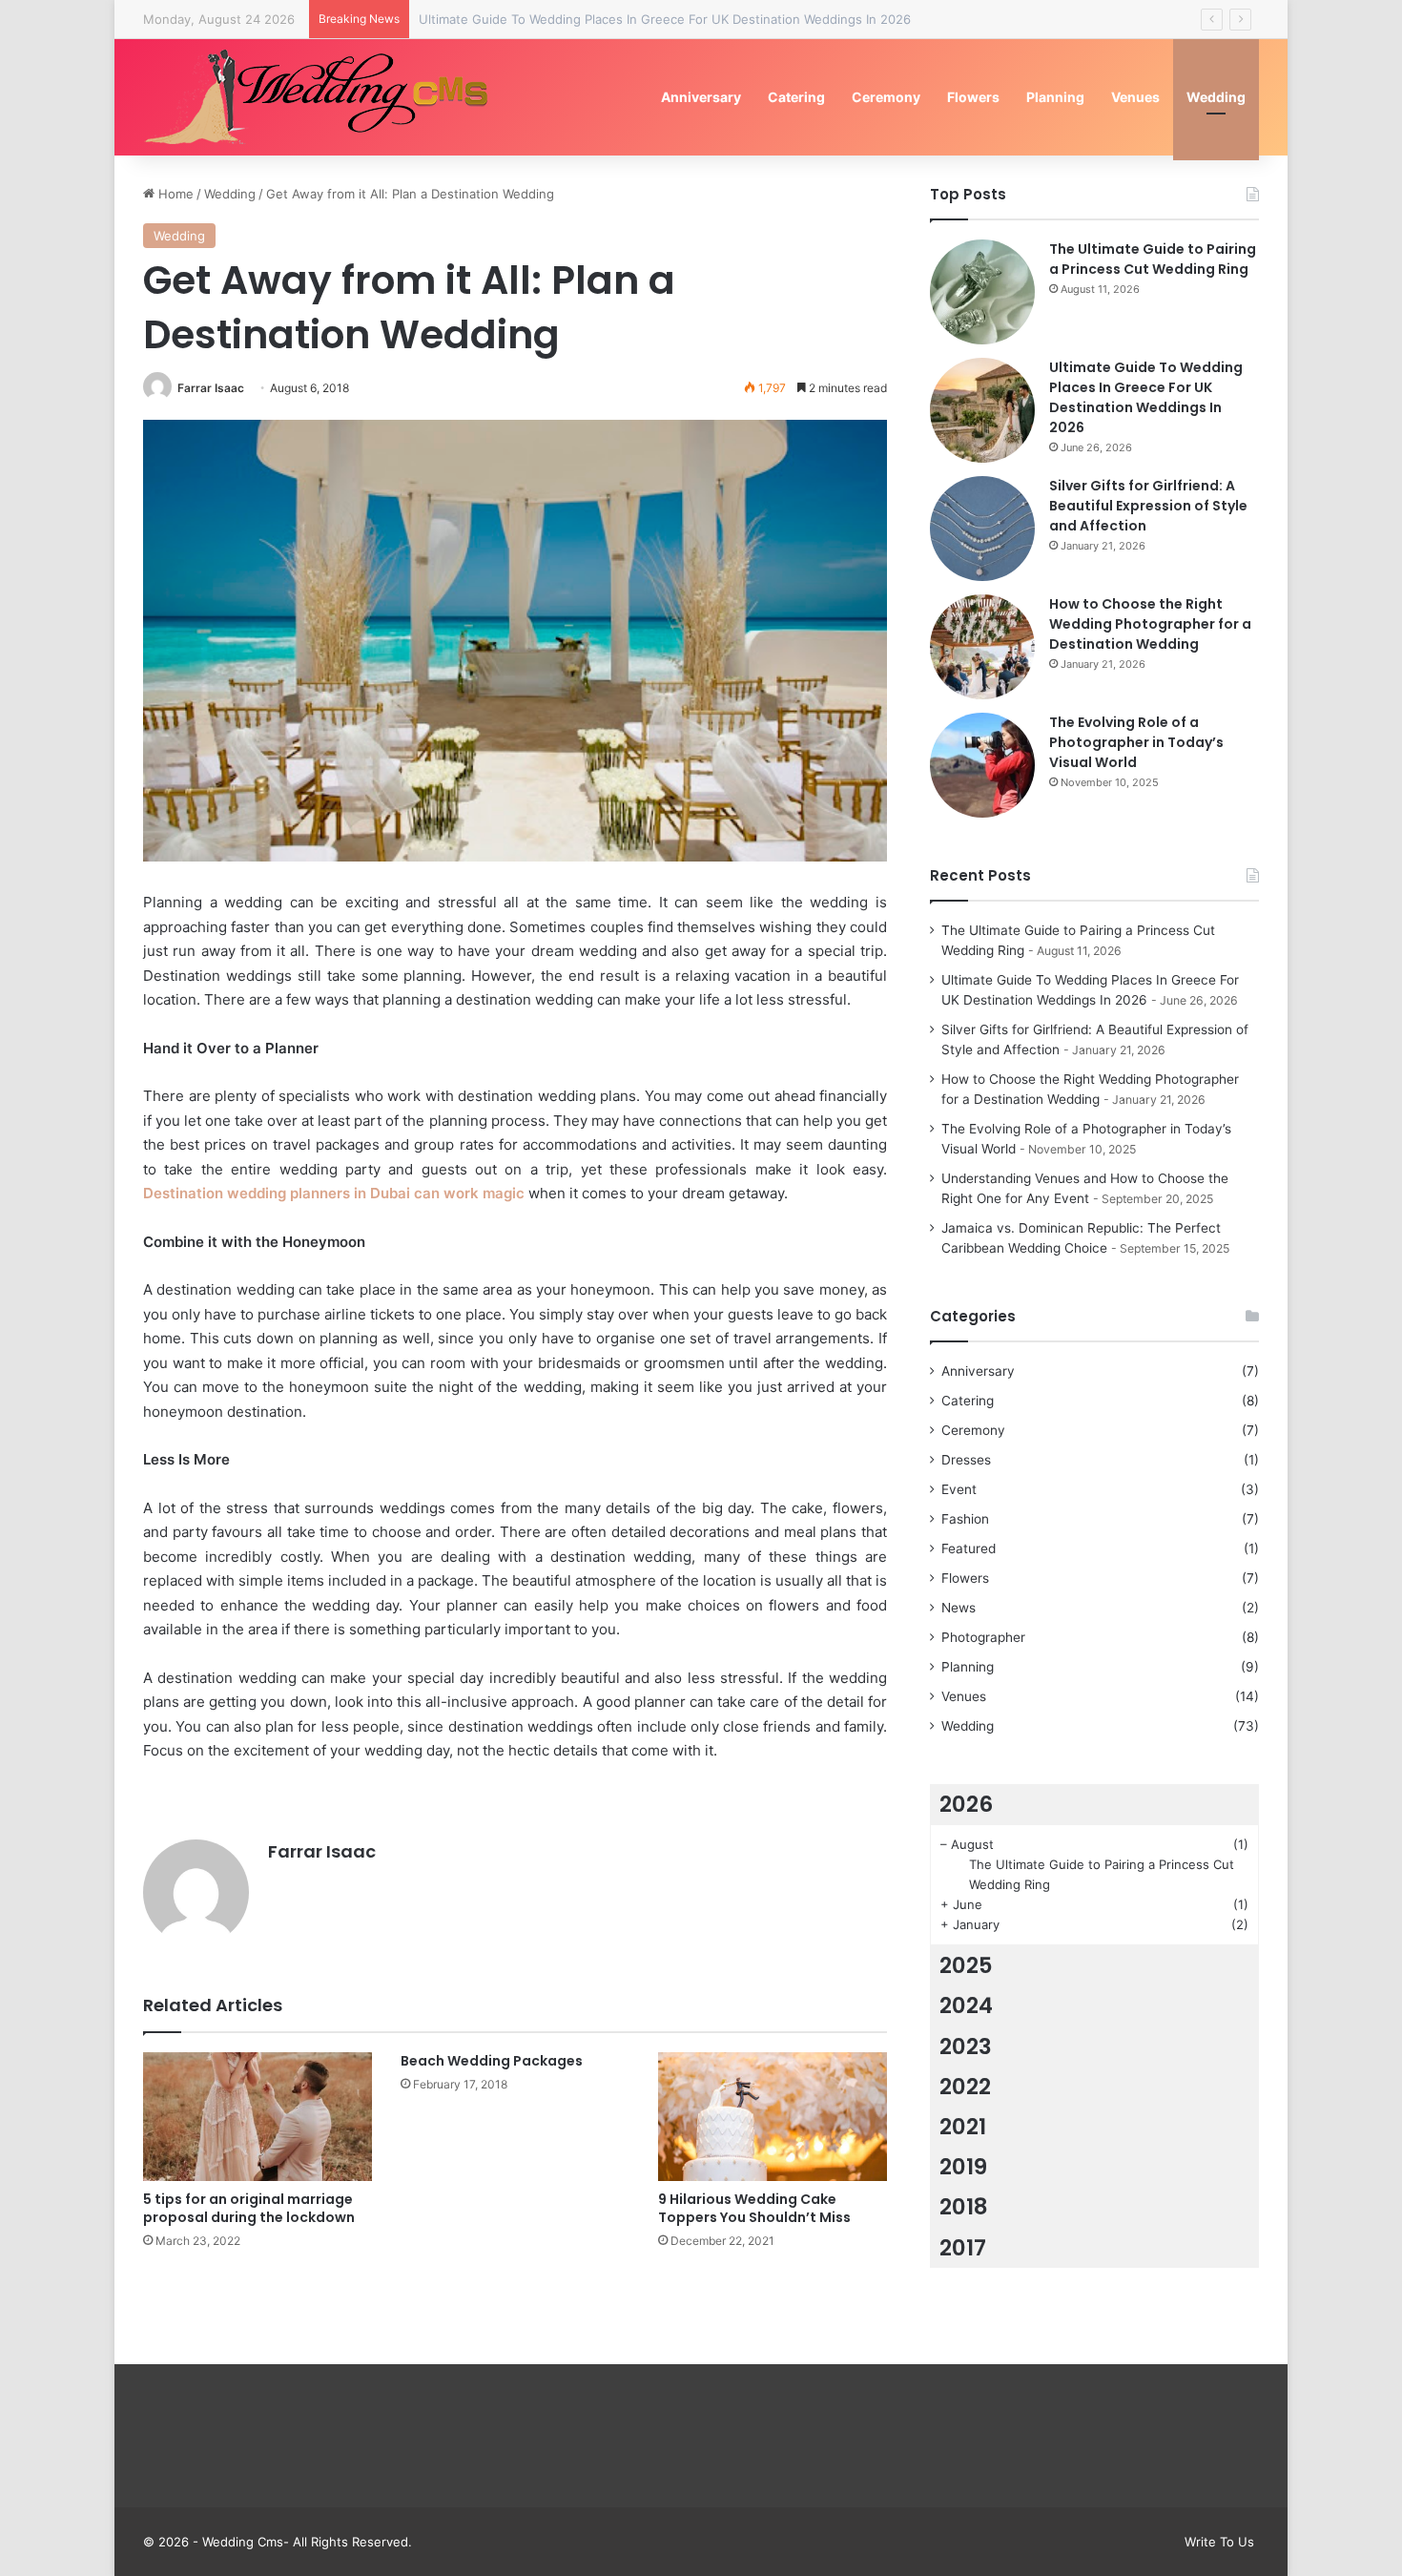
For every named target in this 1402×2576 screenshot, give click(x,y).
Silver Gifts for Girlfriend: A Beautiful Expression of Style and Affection (1148, 506)
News (959, 1608)
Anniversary (701, 97)
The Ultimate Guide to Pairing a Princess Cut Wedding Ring (1153, 259)
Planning (1055, 97)
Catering (796, 97)
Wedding (1216, 97)
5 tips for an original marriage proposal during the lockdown (249, 2208)
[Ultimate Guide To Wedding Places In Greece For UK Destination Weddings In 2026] (982, 410)
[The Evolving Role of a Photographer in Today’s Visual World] (982, 765)
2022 (965, 2087)
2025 (966, 1965)
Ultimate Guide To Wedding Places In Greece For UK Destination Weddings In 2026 (665, 19)
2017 (963, 2248)
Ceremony (886, 97)
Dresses (966, 1460)
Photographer (983, 1637)
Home (174, 194)
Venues (1135, 97)
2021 (963, 2127)
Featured (969, 1548)
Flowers (973, 97)
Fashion (965, 1519)
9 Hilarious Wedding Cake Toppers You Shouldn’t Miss (754, 2208)
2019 (963, 2167)
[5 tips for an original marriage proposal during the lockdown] (258, 2117)
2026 (966, 1804)
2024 (966, 2005)
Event (959, 1489)
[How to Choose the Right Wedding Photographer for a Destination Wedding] (982, 647)
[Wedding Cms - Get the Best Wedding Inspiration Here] (323, 97)
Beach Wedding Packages (492, 2061)
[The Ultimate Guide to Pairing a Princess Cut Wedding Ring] (982, 292)
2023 (966, 2046)
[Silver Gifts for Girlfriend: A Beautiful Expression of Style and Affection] (982, 529)
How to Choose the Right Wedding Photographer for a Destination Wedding (1150, 624)
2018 (964, 2207)
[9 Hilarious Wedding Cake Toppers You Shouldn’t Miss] (773, 2117)
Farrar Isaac (211, 388)
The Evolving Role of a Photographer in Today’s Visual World (1136, 742)
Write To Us (1219, 2542)
